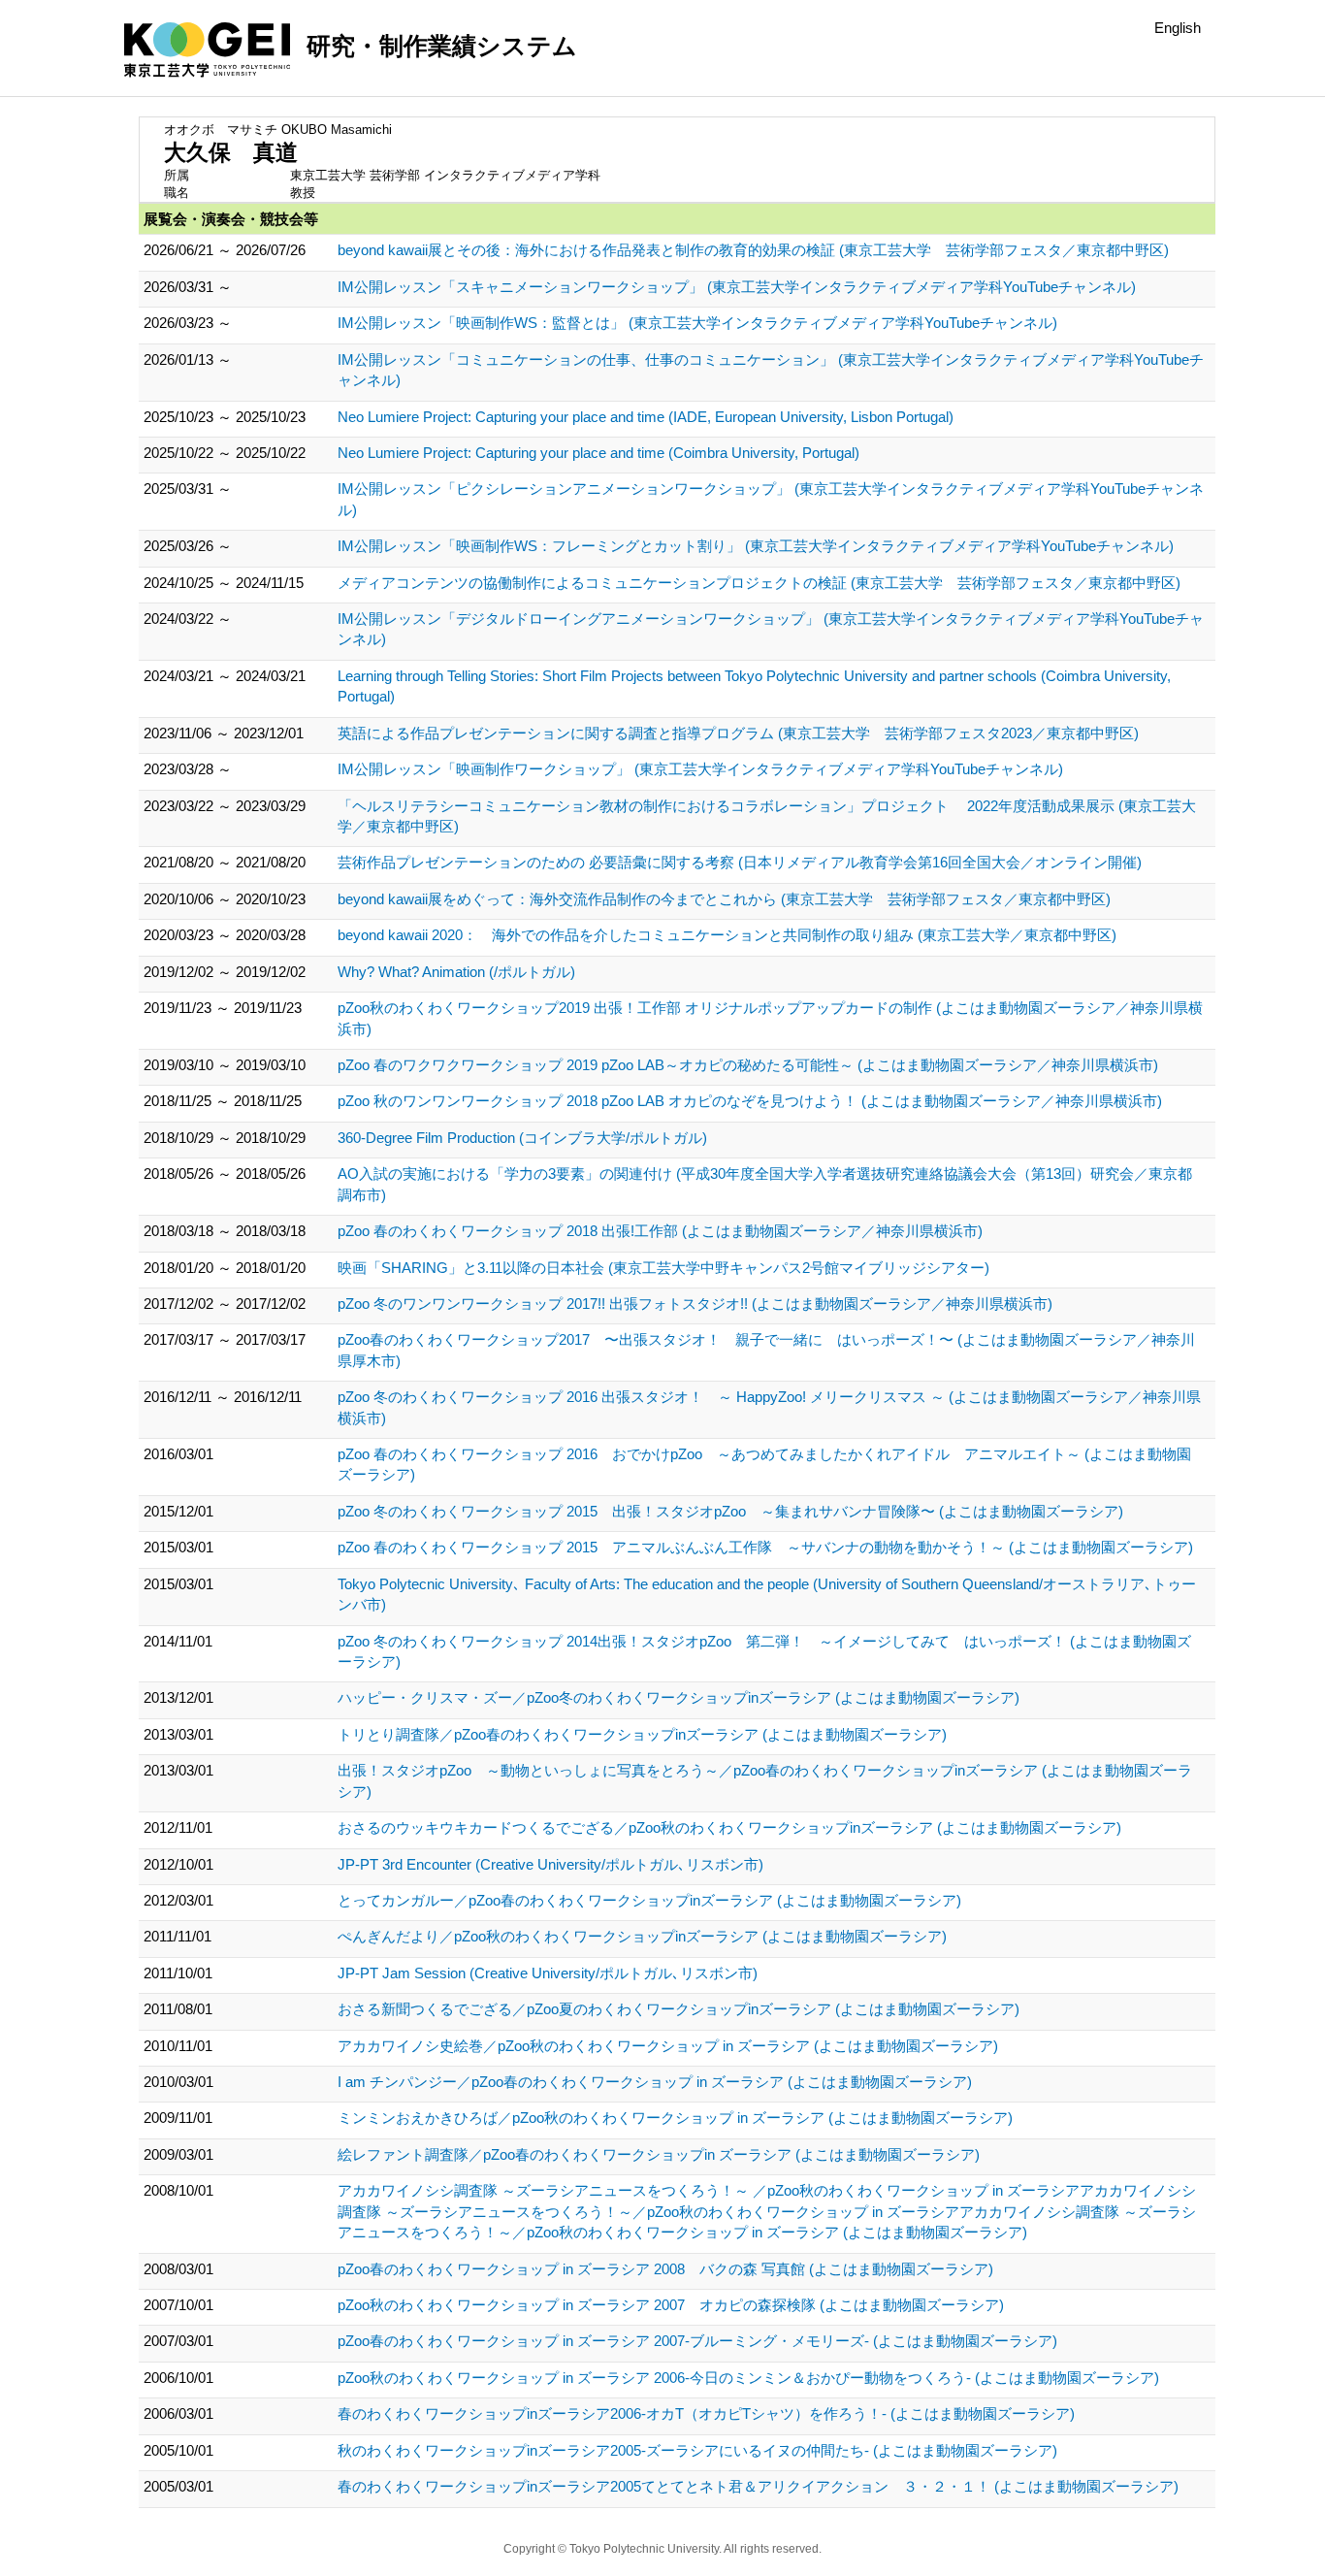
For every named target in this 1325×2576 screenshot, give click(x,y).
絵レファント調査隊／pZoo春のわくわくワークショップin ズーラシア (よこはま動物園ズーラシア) (659, 2154)
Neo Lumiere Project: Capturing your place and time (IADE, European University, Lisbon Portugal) (646, 417)
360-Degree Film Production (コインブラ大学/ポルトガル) (522, 1138)
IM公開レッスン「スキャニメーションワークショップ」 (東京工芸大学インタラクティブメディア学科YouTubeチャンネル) (737, 287)
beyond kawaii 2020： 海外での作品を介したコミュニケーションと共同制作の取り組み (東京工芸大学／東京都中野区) (727, 935)
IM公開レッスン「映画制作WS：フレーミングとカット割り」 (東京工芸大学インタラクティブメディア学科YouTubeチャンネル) (756, 546)
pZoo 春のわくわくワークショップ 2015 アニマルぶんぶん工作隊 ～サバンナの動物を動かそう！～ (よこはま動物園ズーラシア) (765, 1547)
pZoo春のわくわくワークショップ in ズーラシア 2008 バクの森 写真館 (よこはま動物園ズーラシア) (665, 2269)
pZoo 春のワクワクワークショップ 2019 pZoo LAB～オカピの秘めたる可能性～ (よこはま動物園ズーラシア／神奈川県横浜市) (748, 1065)
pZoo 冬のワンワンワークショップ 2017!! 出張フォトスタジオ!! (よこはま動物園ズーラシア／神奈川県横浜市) (695, 1304)
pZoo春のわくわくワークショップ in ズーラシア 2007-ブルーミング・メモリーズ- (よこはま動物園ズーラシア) (697, 2341)
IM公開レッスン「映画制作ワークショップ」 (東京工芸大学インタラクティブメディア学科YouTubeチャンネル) (700, 769)
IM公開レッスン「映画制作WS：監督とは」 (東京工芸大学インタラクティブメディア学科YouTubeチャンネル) (697, 323)
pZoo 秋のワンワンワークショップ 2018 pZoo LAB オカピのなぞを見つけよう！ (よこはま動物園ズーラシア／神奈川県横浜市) (750, 1101)
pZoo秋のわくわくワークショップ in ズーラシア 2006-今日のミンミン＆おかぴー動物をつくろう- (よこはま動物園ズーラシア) (748, 2378)
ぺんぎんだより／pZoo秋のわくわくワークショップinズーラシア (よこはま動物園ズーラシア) (642, 1936)
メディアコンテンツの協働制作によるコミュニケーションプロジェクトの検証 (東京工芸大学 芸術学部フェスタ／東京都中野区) (759, 583)
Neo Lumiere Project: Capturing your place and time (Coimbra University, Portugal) (598, 453)
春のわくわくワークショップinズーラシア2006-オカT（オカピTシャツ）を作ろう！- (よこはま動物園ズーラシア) (706, 2413)
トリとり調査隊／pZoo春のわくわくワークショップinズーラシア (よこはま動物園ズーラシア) (642, 1734)
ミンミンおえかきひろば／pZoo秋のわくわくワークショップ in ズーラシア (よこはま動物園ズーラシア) (675, 2118)
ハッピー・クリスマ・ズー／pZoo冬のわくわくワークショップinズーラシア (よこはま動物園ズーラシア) (679, 1697)
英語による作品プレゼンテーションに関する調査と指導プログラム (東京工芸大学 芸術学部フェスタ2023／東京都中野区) (738, 733)
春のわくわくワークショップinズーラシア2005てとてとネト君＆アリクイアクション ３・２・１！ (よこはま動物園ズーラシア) (758, 2486)
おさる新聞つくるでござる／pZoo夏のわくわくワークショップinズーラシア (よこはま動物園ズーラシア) (679, 2009)
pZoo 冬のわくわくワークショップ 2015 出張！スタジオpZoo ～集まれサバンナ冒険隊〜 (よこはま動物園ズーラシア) (730, 1511)
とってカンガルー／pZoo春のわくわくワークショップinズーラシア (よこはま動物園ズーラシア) (649, 1900)
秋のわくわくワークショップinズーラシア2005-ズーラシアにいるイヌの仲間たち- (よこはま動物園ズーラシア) (697, 2450)
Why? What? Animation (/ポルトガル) (456, 972)
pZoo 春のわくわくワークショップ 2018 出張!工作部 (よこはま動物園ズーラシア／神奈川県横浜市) (660, 1231)
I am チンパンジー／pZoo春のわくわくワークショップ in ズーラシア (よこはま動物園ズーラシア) (655, 2082)
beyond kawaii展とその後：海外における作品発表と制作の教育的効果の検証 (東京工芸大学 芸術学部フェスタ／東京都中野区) (753, 250)
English (1178, 28)
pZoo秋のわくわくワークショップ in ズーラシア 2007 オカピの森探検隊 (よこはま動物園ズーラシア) (671, 2305)
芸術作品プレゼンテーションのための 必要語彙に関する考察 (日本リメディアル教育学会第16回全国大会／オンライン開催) (740, 862)
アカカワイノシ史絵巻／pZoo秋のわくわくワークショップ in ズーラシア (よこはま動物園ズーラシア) (668, 2046)
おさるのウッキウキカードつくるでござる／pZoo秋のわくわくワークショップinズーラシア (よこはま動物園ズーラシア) (729, 1827)
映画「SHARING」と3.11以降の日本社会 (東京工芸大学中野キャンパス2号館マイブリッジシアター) (663, 1268)
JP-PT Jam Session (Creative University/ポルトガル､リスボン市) (548, 1973)
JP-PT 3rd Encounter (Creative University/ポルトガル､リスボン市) (550, 1864)
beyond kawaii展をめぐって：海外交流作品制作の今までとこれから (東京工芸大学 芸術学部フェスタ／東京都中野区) (724, 899)
